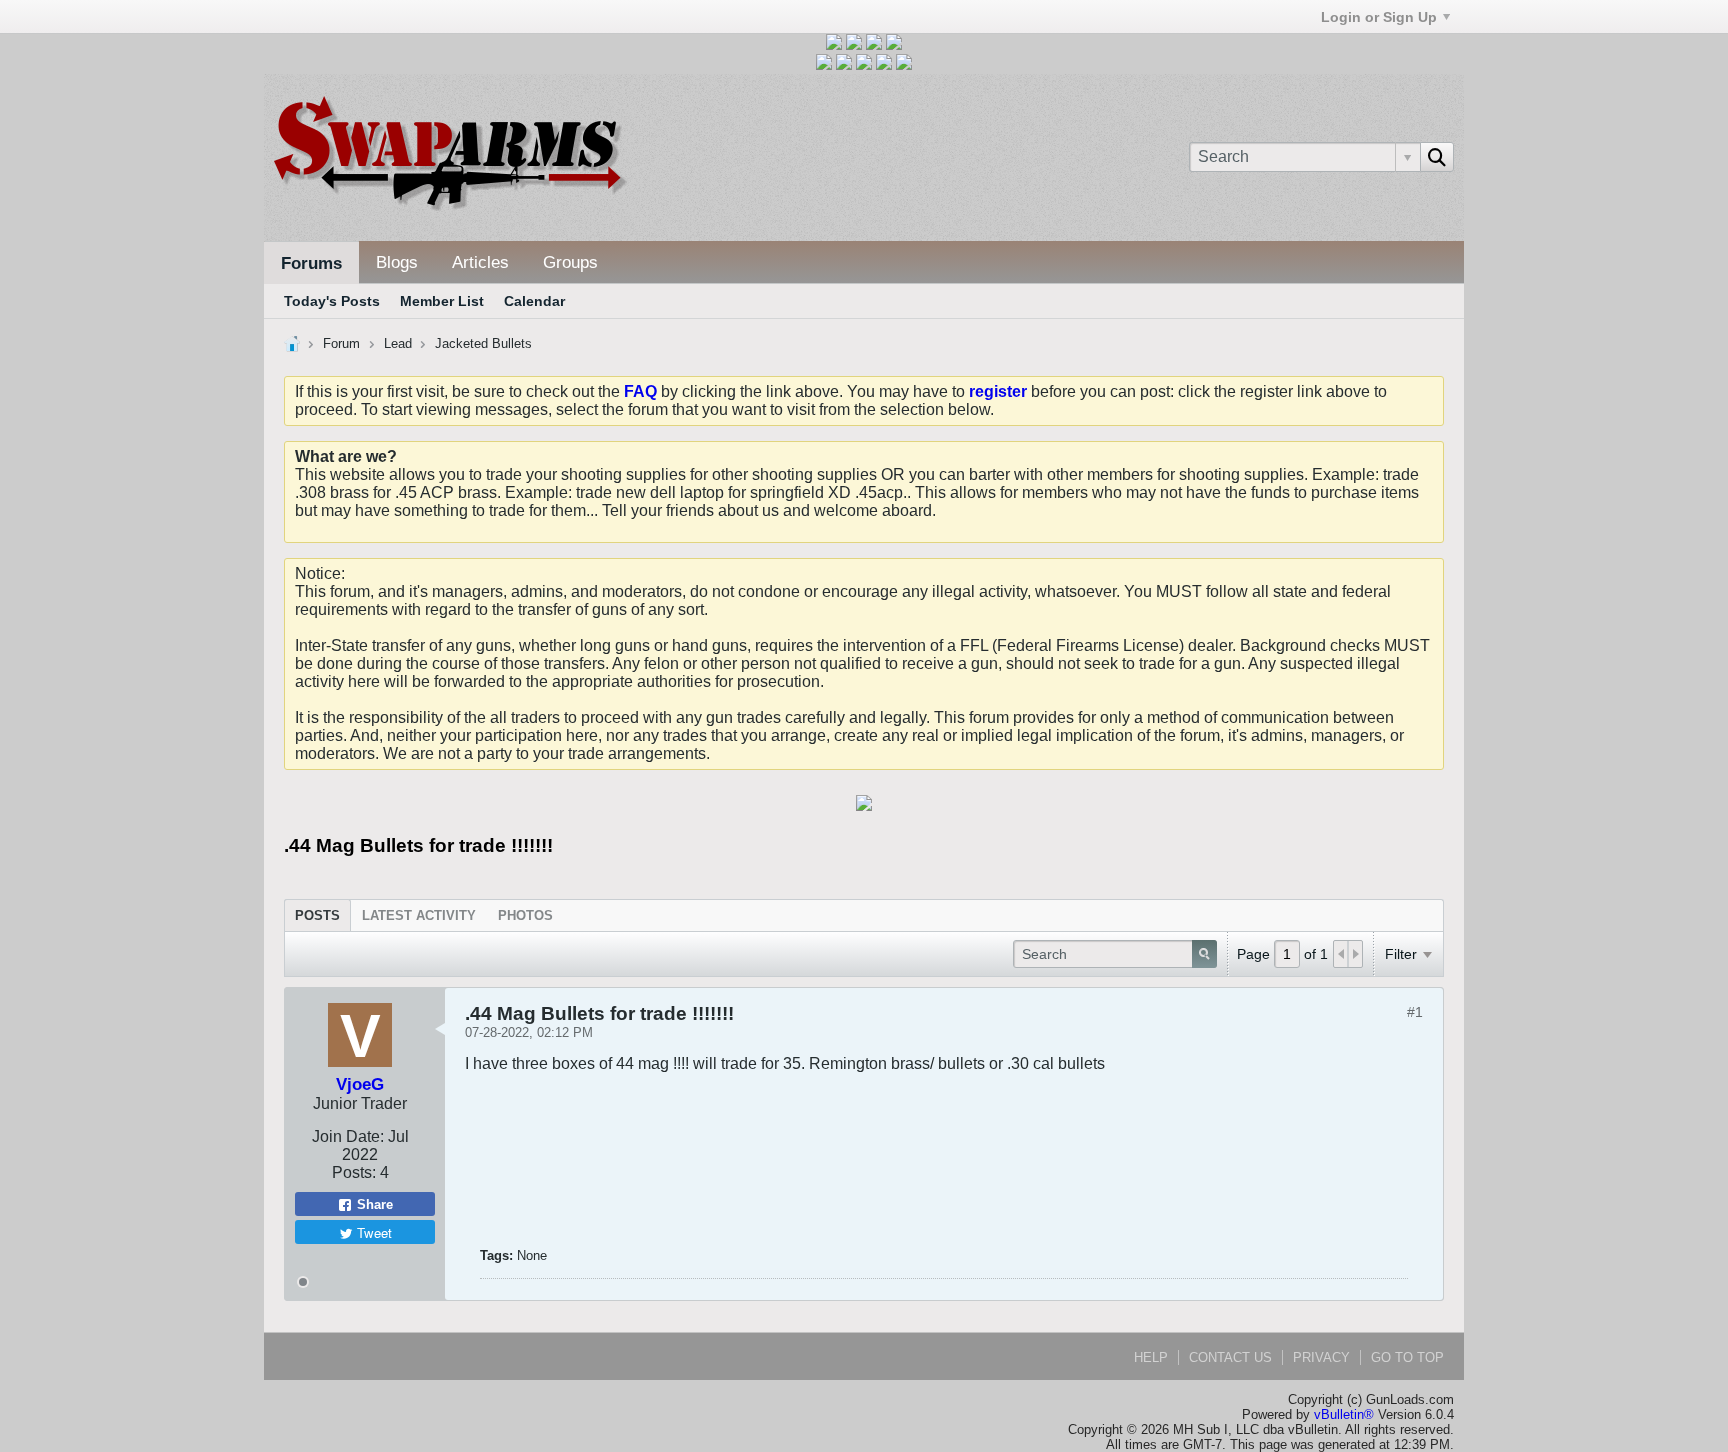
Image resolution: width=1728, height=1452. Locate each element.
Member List (442, 301)
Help (1151, 1357)
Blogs (397, 262)
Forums (311, 263)
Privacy (1321, 1357)
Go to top (1407, 1357)
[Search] (1437, 157)
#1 (1415, 1012)
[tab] (317, 915)
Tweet (372, 1232)
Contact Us (1230, 1357)
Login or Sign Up (1379, 17)
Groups (570, 262)
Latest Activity (419, 915)
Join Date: (348, 1136)
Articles (480, 262)
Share (373, 1204)
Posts (317, 915)
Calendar (534, 301)
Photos (525, 915)
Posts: (354, 1172)
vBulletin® (1344, 1414)
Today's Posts (332, 301)
